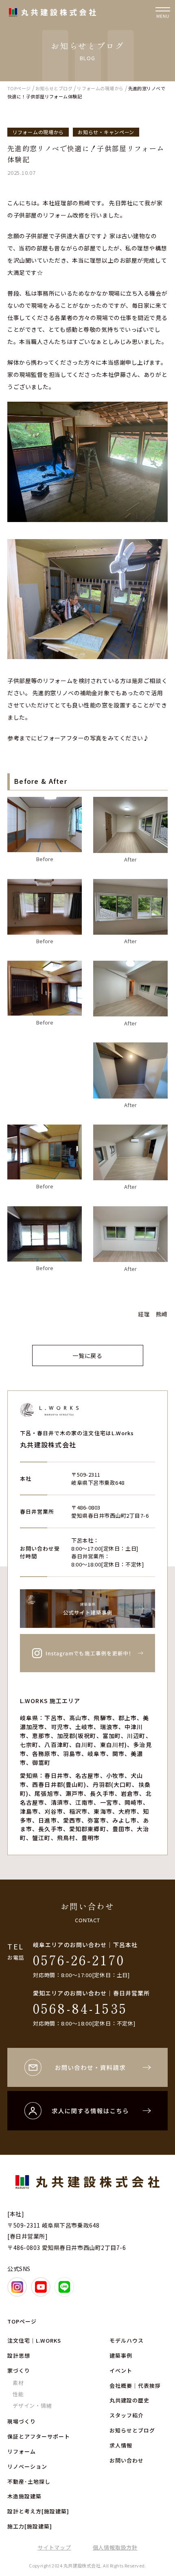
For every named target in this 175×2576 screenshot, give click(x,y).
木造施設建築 (24, 2496)
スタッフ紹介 (127, 2415)
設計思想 (19, 2355)
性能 (18, 2394)
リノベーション (27, 2466)
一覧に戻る (87, 1355)
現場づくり (22, 2421)
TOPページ (22, 2321)
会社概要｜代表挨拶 (135, 2386)
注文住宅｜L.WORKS (34, 2340)
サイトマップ (54, 2547)
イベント (121, 2370)
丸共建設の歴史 (129, 2400)
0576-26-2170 (79, 1960)
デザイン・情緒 (32, 2405)
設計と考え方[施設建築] (38, 2511)
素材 (18, 2383)
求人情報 (121, 2445)
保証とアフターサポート (39, 2436)
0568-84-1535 (80, 2008)
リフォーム (22, 2451)
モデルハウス (127, 2340)
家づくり (19, 2370)
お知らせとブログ (132, 2430)
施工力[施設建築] (30, 2526)
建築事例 (121, 2355)
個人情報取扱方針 (115, 2547)
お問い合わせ (127, 2460)
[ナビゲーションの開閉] (163, 12)
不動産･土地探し (29, 2481)
